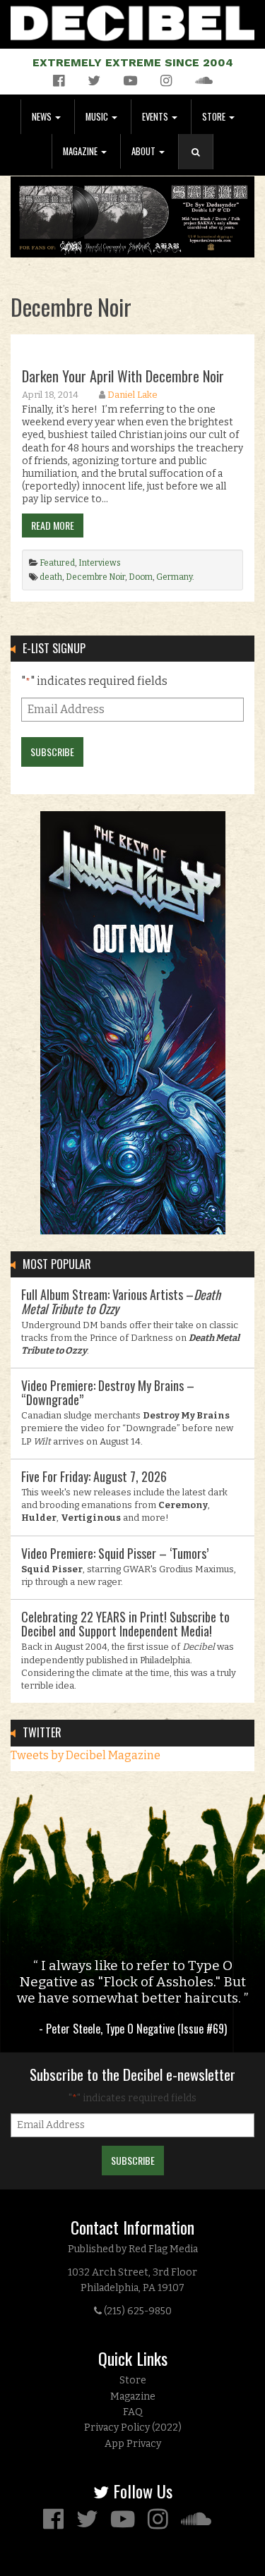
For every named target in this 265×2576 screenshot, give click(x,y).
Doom (141, 577)
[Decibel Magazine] (132, 21)
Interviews (100, 563)
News (43, 117)
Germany (174, 577)
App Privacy (133, 2444)
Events (156, 117)
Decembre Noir (95, 577)
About (145, 151)
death (51, 577)
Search (201, 166)
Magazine (81, 151)
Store (215, 117)
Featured (57, 563)
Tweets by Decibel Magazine (86, 1755)
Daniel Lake (132, 395)
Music (98, 117)
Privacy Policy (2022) (133, 2428)
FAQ (133, 2412)
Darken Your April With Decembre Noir (123, 376)
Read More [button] (53, 525)
